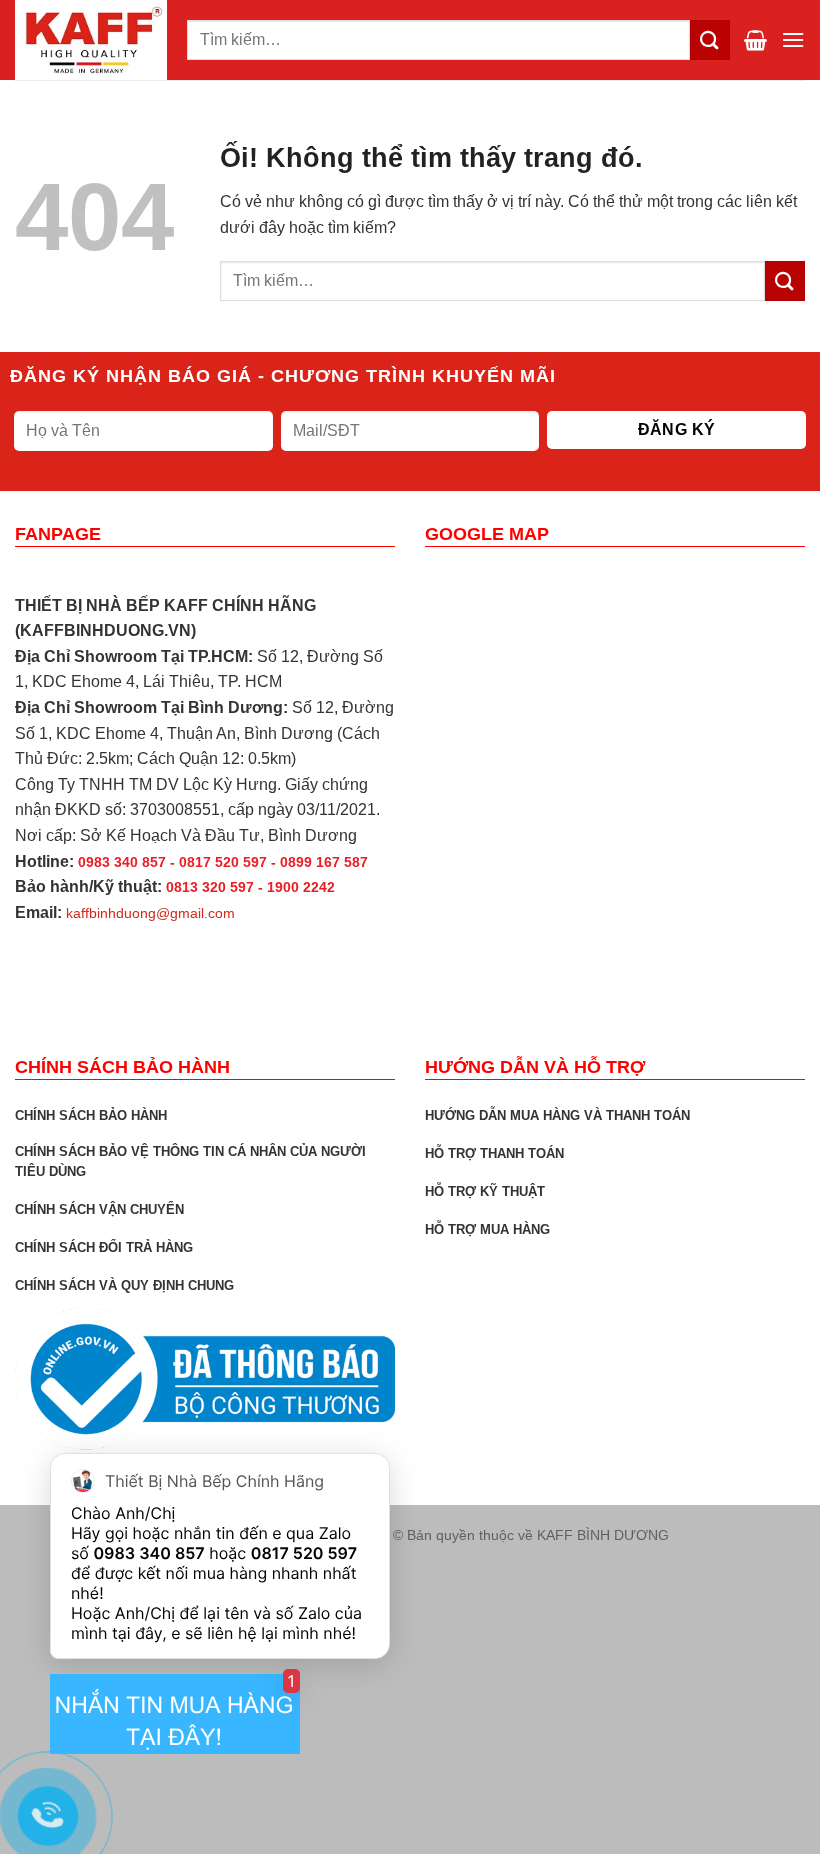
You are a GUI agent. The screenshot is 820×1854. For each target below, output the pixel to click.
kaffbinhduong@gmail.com (150, 913)
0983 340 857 (148, 1553)
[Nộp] (785, 280)
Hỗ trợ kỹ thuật (485, 1191)
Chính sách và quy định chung (124, 1285)
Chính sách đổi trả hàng (104, 1247)
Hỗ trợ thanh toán (494, 1153)
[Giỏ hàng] (755, 40)
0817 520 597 (304, 1553)
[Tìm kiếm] (710, 39)
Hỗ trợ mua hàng (487, 1229)
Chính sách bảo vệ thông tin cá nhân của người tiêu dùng (190, 1161)
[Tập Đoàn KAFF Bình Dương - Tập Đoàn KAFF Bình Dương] (93, 40)
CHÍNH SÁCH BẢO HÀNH (91, 1115)
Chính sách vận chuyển (99, 1209)
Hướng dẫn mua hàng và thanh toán (557, 1115)
